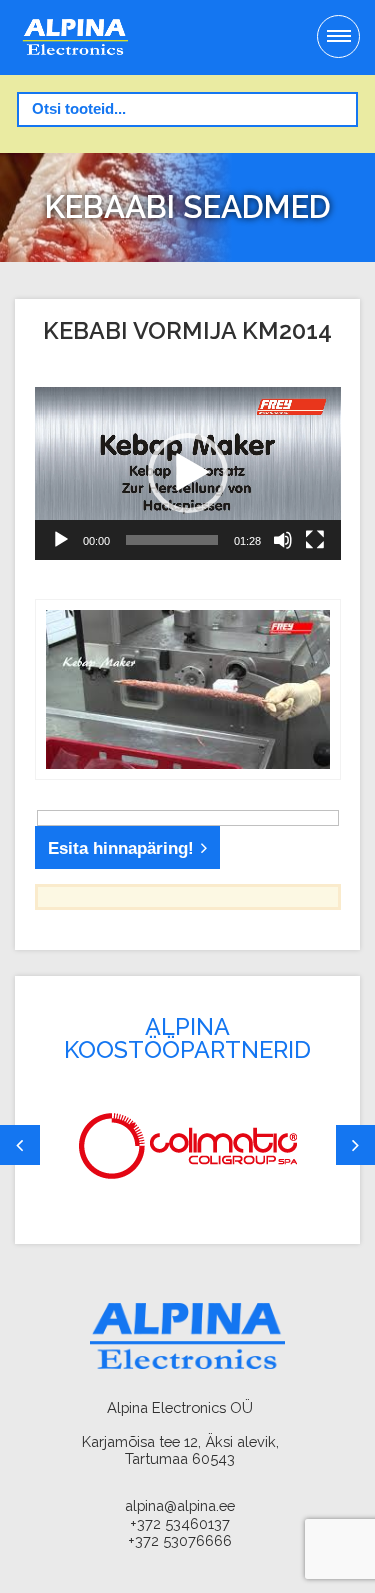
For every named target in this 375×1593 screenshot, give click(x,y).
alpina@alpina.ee (180, 1505)
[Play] (61, 540)
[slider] (172, 540)
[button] (188, 473)
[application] (188, 473)
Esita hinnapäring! (121, 848)
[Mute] (283, 540)
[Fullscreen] (315, 540)
